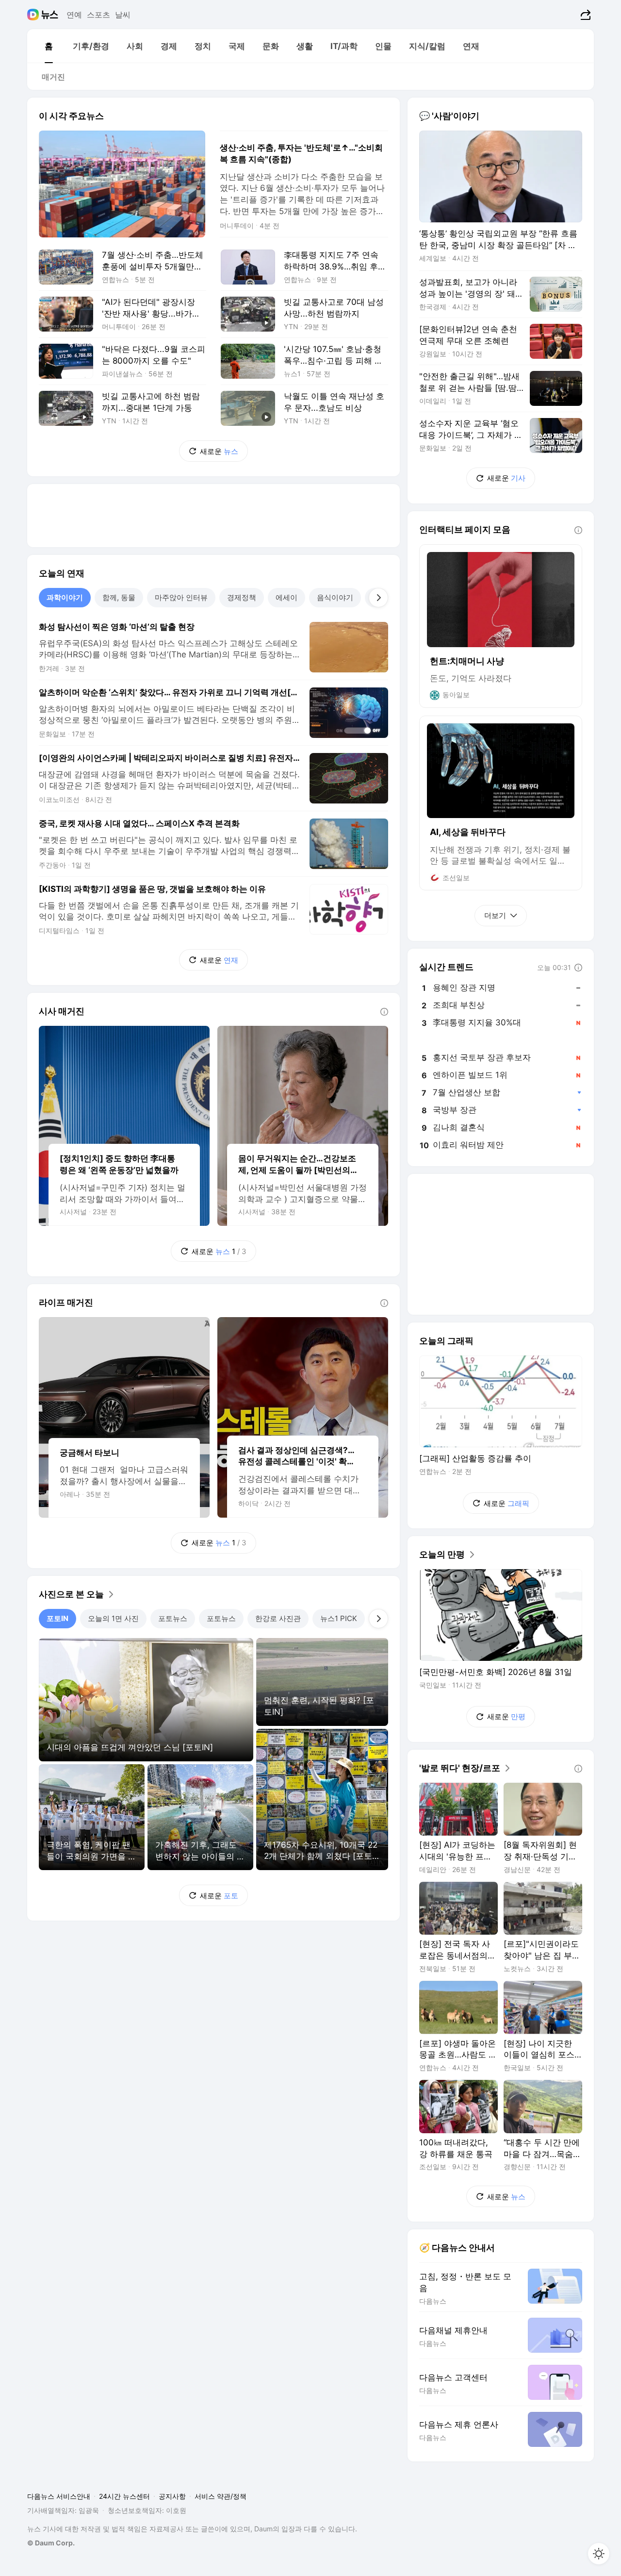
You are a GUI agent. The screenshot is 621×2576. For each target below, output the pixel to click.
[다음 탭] (378, 598)
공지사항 (172, 2496)
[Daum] (34, 15)
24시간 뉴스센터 (124, 2496)
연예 (74, 15)
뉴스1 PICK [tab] (339, 1618)
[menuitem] (49, 46)
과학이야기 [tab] (65, 597)
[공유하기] (584, 15)
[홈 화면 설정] (599, 2554)
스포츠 (98, 15)
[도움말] (384, 1012)
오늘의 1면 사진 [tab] (113, 1618)
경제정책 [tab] (242, 597)
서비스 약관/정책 (221, 2496)
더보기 (495, 915)
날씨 (123, 15)
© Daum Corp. (51, 2543)
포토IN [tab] (57, 1618)
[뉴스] (50, 15)
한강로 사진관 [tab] (278, 1618)
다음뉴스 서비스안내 (59, 2496)
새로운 (219, 451)
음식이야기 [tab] (335, 597)
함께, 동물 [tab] (119, 597)
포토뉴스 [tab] (173, 1618)
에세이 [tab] (286, 597)
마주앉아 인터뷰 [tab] (181, 597)
